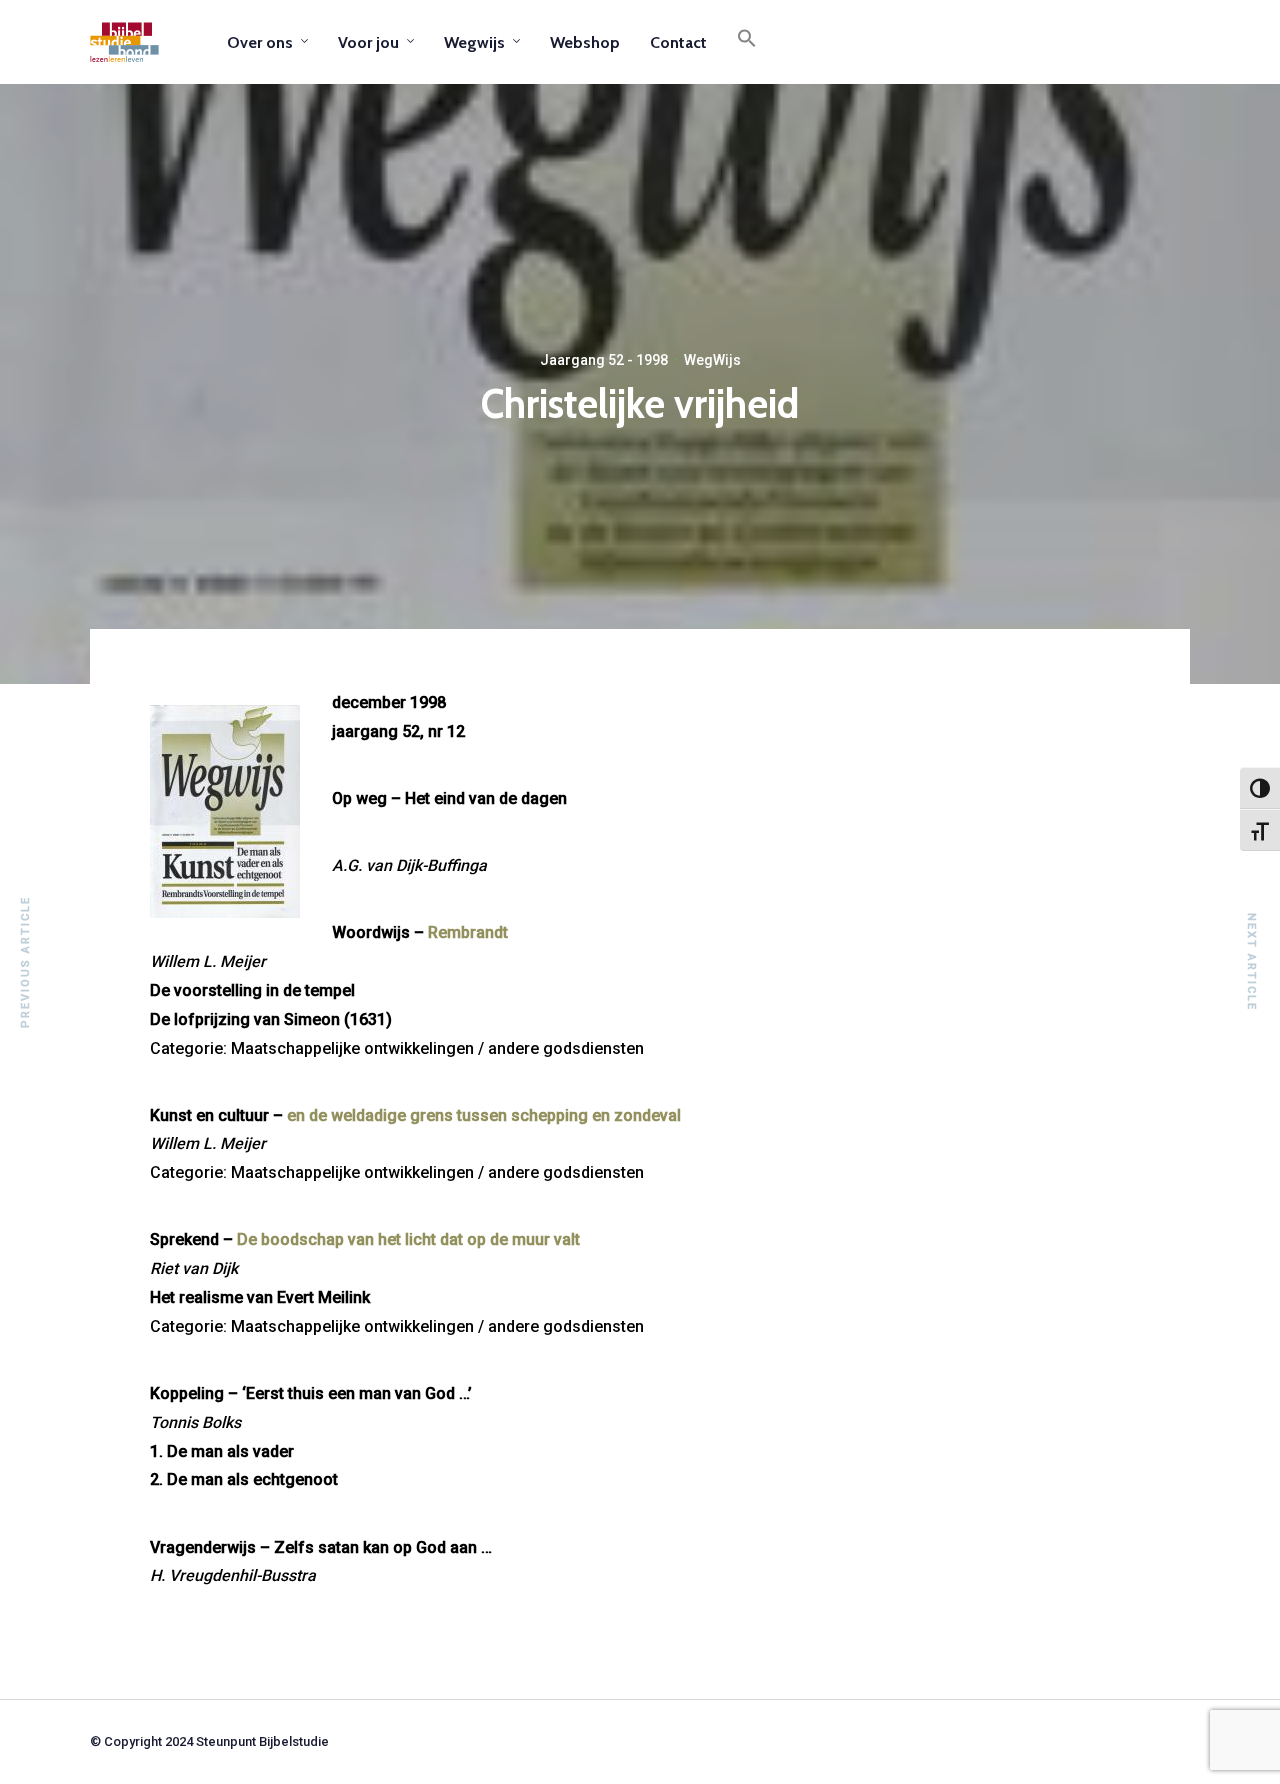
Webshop (585, 42)
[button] (747, 42)
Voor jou (368, 42)
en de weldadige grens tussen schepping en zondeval (484, 1115)
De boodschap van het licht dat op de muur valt (408, 1239)
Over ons (260, 42)
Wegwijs (474, 42)
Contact (678, 42)
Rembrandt (468, 932)
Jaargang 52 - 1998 (604, 360)
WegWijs (712, 360)
